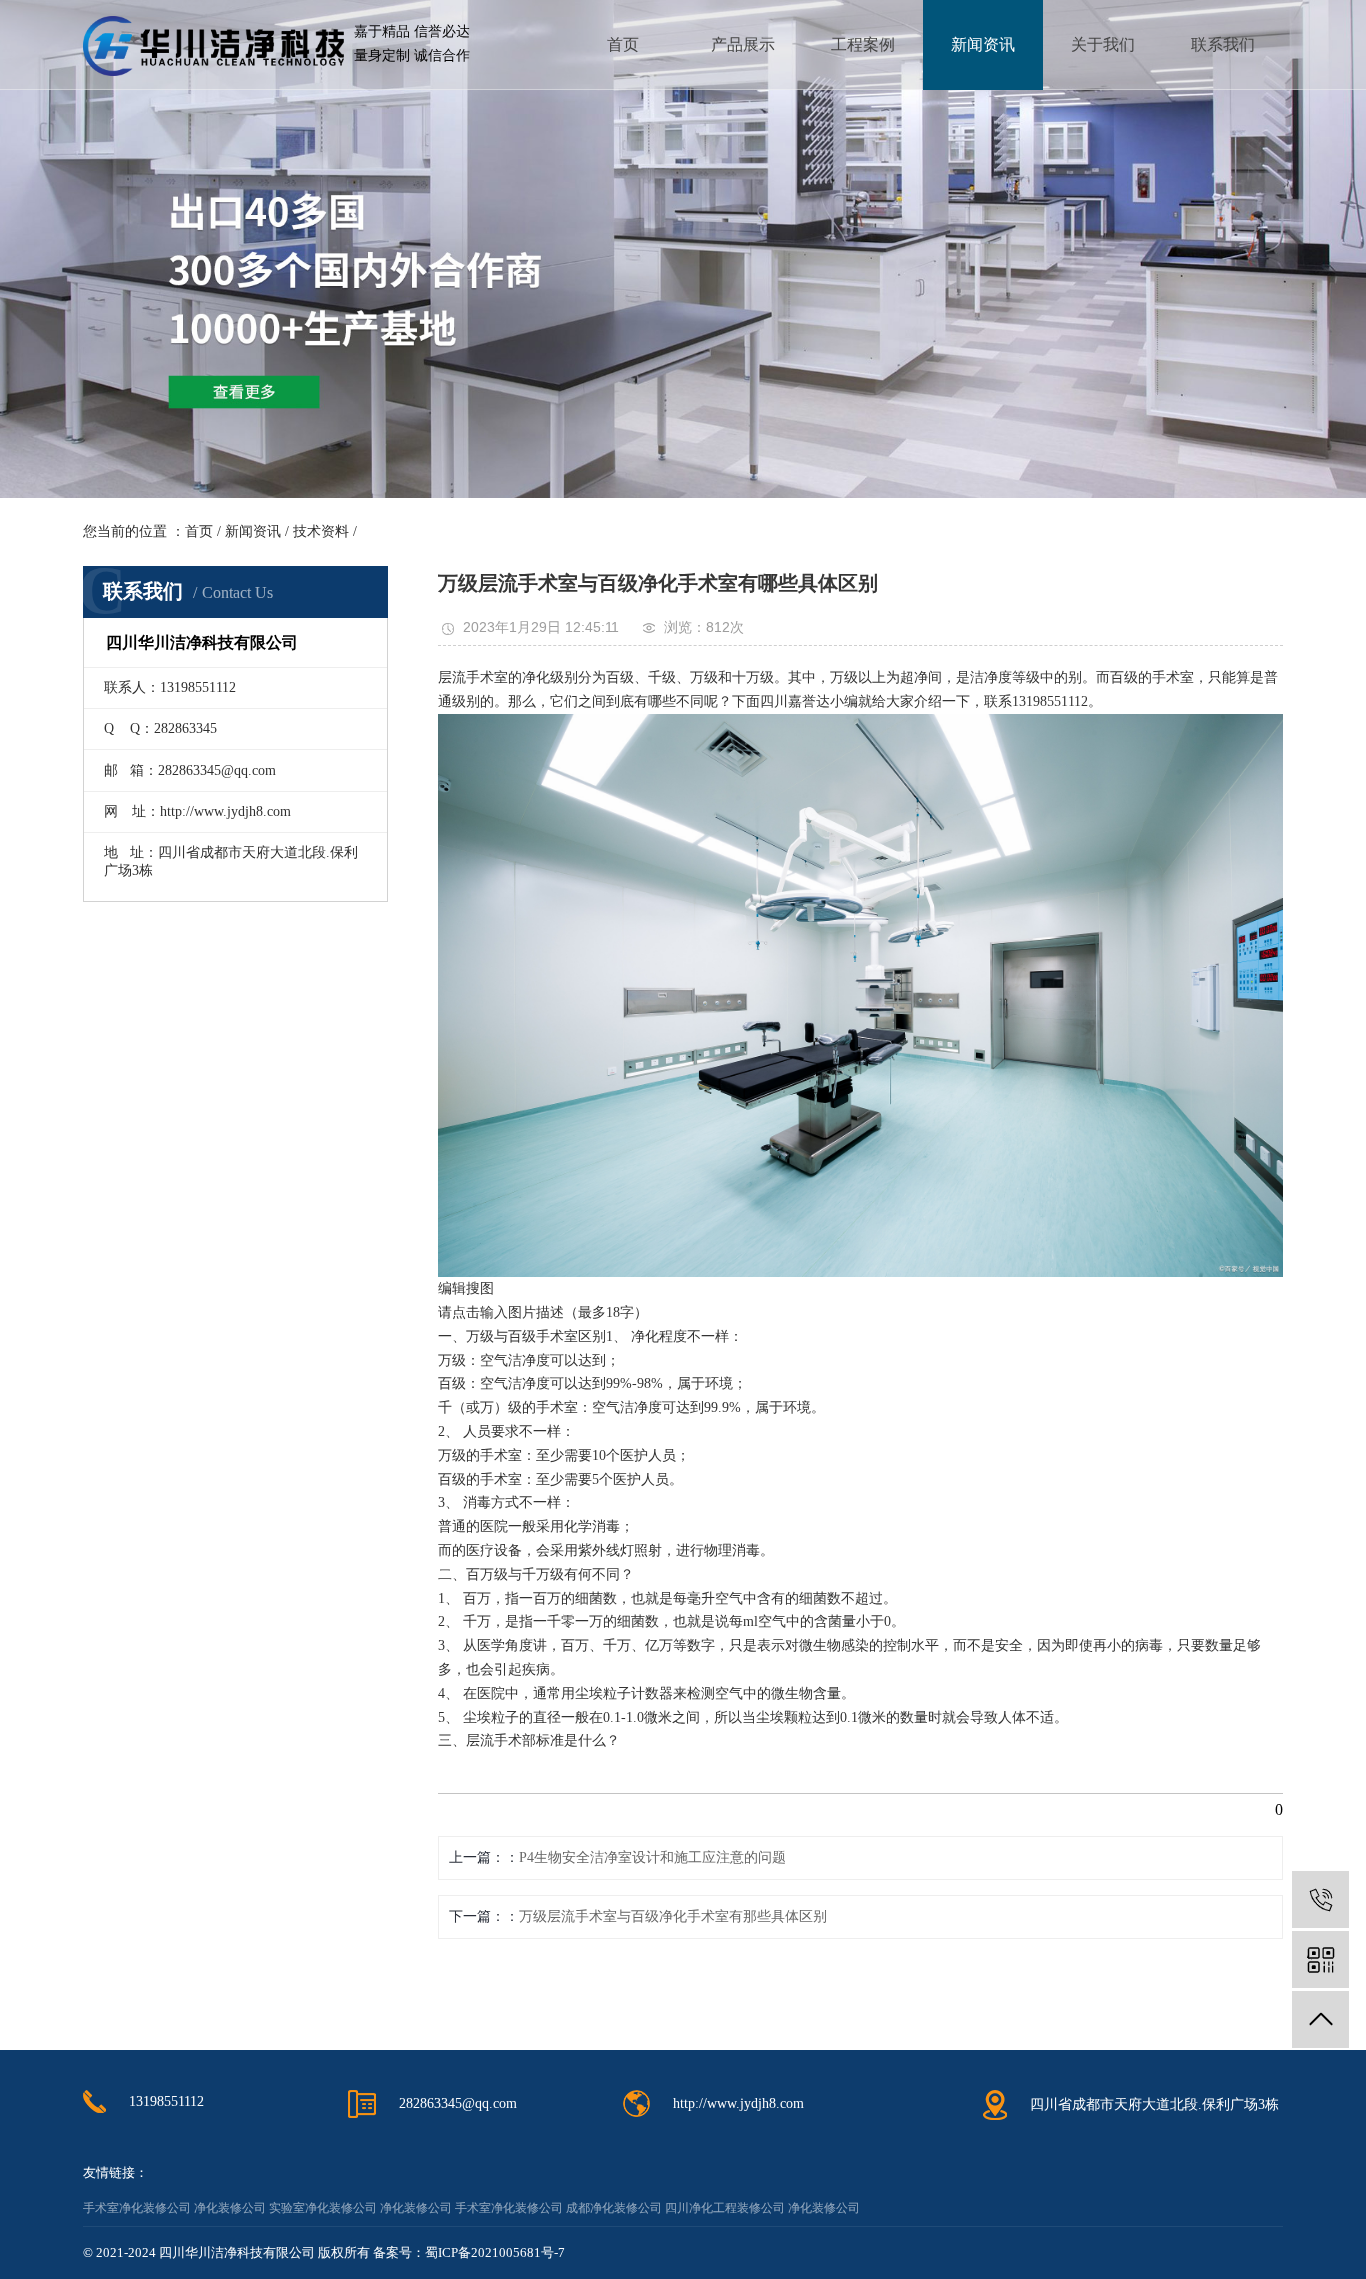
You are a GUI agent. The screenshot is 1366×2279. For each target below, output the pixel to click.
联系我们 (1223, 44)
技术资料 (321, 531)
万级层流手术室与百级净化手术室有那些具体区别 (673, 1916)
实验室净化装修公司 (323, 2208)
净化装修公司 (230, 2208)
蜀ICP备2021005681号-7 (495, 2252)
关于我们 (1103, 44)
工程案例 (863, 44)
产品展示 (743, 44)
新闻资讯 (983, 44)
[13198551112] (1320, 1899)
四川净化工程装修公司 (725, 2208)
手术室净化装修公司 (137, 2208)
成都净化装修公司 (614, 2208)
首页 (623, 44)
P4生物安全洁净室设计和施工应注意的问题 (652, 1857)
